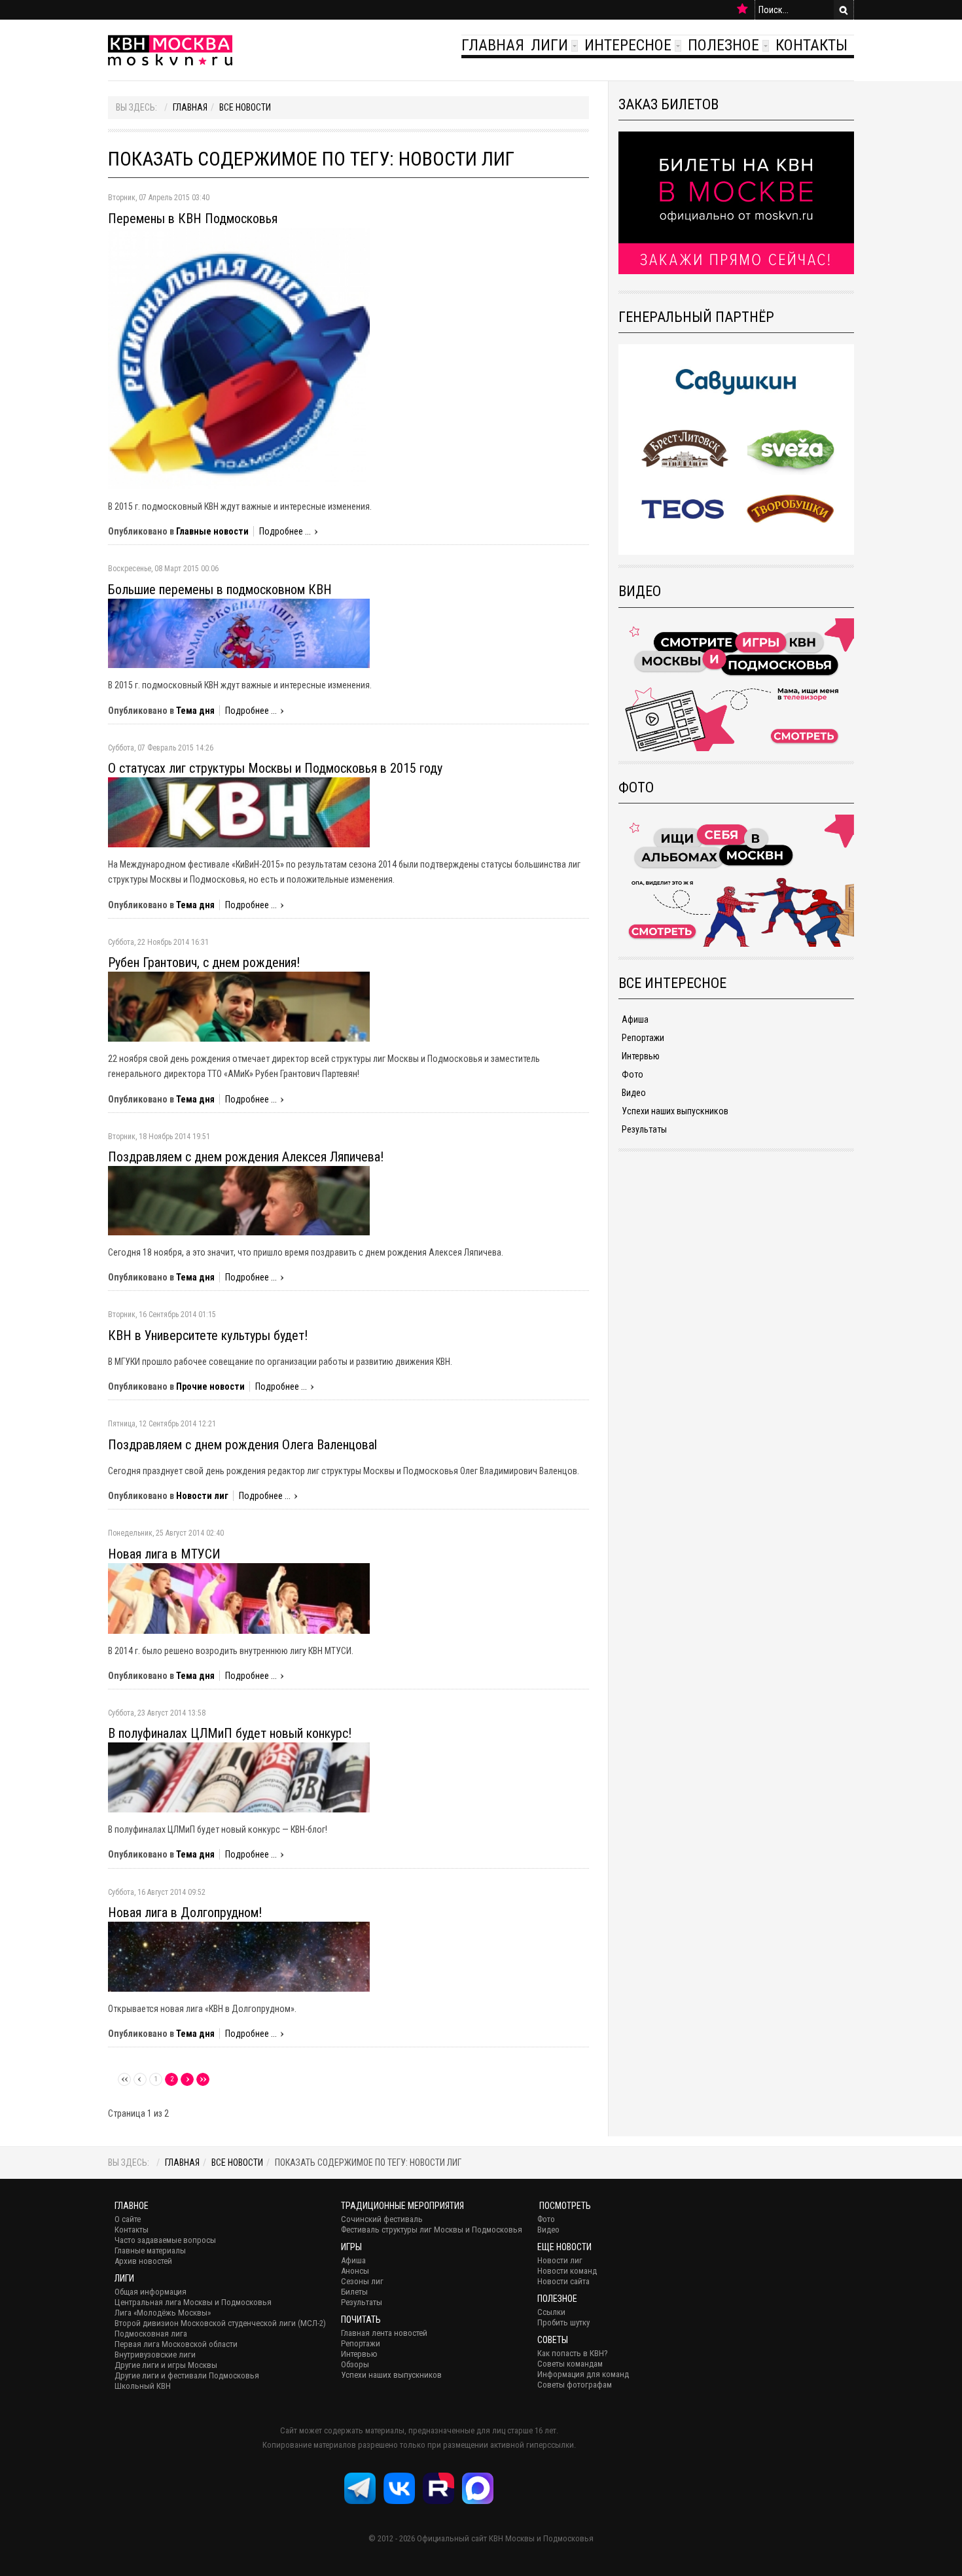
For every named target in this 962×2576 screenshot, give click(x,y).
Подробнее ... (285, 531)
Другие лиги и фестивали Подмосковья (187, 2375)
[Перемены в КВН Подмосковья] (239, 357)
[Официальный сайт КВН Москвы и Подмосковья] (170, 50)
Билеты (354, 2292)
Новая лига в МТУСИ (164, 1554)
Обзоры (355, 2364)
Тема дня (195, 711)
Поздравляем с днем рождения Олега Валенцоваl (242, 1445)
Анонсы (355, 2271)
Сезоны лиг (362, 2281)
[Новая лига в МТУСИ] (239, 1597)
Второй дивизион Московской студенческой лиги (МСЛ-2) (220, 2323)
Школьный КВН (143, 2386)
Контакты (811, 45)
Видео (634, 1093)
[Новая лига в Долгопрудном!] (239, 1956)
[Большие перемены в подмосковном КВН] (239, 633)
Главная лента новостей (384, 2333)
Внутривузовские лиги (155, 2355)
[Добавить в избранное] (742, 9)
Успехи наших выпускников (675, 1111)
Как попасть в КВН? (573, 2353)
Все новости (245, 107)
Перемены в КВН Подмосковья (193, 219)
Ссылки (551, 2312)
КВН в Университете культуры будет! (208, 1335)
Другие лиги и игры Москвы (166, 2365)
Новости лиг (202, 1496)
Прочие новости (210, 1386)
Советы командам (570, 2364)
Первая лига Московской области (176, 2344)
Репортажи (643, 1038)
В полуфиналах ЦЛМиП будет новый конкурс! (230, 1733)
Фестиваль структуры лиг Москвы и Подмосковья (432, 2230)
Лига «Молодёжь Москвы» (163, 2313)
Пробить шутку (563, 2322)
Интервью (641, 1056)
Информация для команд (583, 2374)
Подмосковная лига (151, 2334)
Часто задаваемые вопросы (165, 2240)
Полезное (723, 45)
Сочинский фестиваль (382, 2219)
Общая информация (151, 2292)
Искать (844, 10)
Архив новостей (143, 2261)
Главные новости (212, 531)
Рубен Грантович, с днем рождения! (204, 962)
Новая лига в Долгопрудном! (185, 1913)
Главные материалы (150, 2250)
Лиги (549, 45)
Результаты (644, 1129)
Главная (493, 45)
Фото (632, 1074)
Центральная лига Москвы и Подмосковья (193, 2302)
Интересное (628, 45)
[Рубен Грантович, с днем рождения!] (239, 1006)
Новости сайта (563, 2281)
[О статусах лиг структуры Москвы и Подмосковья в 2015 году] (239, 811)
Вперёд (187, 2079)
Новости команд (567, 2271)
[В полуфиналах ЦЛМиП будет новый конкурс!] (239, 1777)
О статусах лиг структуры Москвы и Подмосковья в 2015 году (275, 768)
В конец (203, 2079)
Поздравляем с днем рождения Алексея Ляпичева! (246, 1157)
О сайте (128, 2219)
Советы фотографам (575, 2385)
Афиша (635, 1019)
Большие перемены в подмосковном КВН (220, 590)
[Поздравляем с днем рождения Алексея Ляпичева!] (239, 1200)
